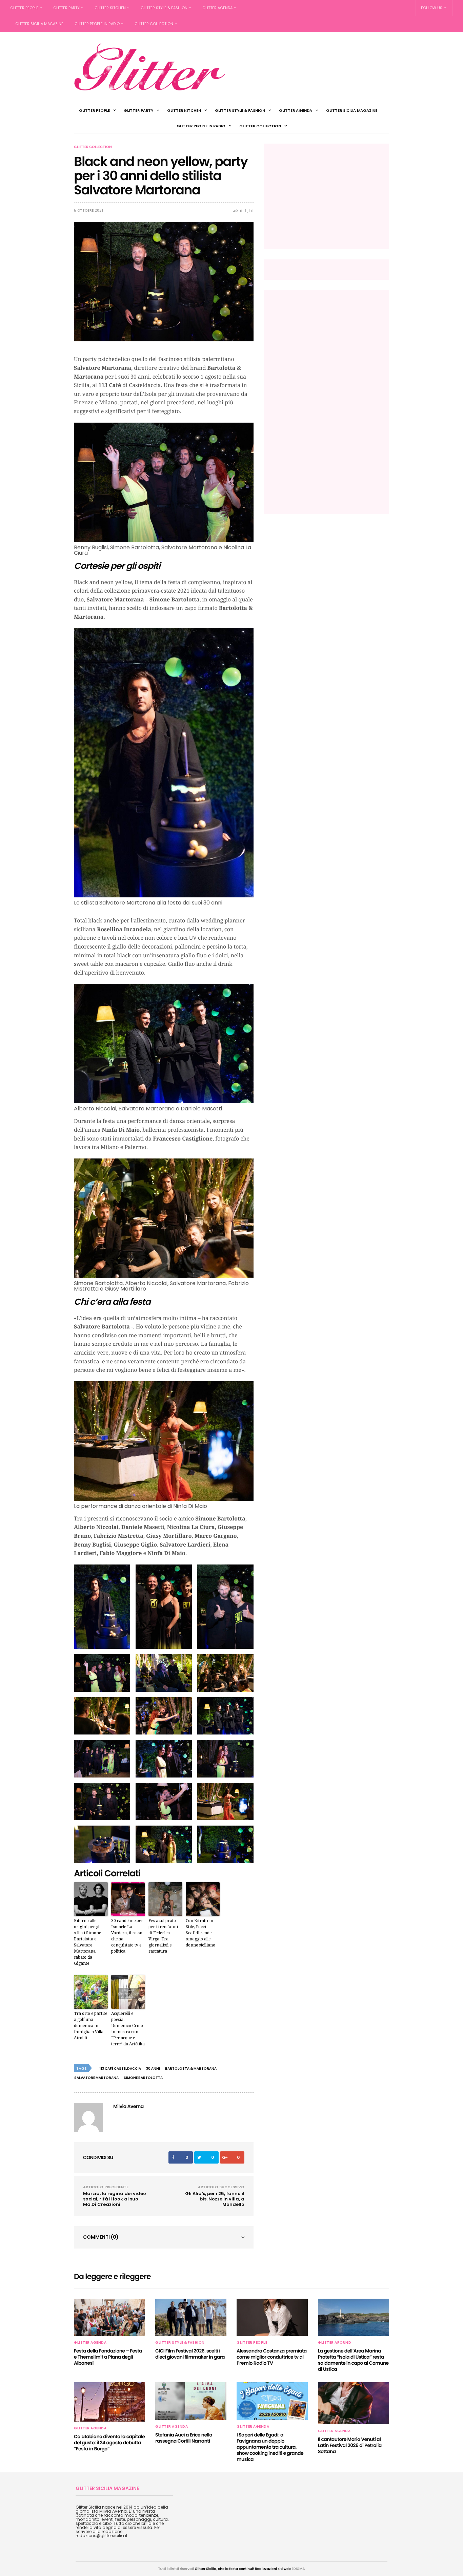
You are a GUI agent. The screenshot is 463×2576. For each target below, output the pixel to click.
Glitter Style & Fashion (164, 8)
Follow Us (432, 8)
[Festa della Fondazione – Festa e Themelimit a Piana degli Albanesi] (109, 2317)
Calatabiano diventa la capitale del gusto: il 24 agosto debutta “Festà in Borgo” (109, 2443)
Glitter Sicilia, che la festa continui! (225, 2569)
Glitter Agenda (217, 8)
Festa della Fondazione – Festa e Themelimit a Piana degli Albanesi (108, 2357)
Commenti (101, 2237)
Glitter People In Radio (97, 24)
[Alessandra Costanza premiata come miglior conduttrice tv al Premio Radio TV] (272, 2317)
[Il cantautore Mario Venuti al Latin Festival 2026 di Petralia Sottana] (354, 2403)
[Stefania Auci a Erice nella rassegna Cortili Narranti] (191, 2401)
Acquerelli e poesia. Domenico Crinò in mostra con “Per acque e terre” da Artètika (128, 2029)
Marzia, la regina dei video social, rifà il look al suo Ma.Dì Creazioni (115, 2199)
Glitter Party (66, 8)
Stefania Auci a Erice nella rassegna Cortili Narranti (184, 2438)
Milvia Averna (128, 2106)
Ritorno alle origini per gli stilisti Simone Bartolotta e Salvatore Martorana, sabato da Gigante (87, 1942)
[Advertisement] (325, 196)
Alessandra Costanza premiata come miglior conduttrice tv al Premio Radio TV (272, 2357)
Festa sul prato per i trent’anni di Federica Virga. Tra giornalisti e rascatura (163, 1936)
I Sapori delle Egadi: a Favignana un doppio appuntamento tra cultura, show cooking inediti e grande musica (270, 2447)
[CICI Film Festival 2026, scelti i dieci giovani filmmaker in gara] (191, 2317)
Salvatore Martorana (96, 2078)
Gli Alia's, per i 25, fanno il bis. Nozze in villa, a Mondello (215, 2199)
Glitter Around (335, 2343)
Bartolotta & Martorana (191, 2069)
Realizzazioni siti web (273, 2569)
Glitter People (24, 8)
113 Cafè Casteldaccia (120, 2069)
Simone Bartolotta (143, 2078)
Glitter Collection (154, 24)
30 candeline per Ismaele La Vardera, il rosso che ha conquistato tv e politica (127, 1936)
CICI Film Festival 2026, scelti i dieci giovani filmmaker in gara (190, 2354)
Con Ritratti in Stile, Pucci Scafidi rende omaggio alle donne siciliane (200, 1933)
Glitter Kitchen (110, 8)
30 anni (153, 2069)
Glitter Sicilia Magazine (39, 24)
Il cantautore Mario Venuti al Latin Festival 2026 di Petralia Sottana (350, 2445)
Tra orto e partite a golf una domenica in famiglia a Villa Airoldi (90, 2026)
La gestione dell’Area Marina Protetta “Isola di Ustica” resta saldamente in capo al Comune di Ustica (353, 2360)
